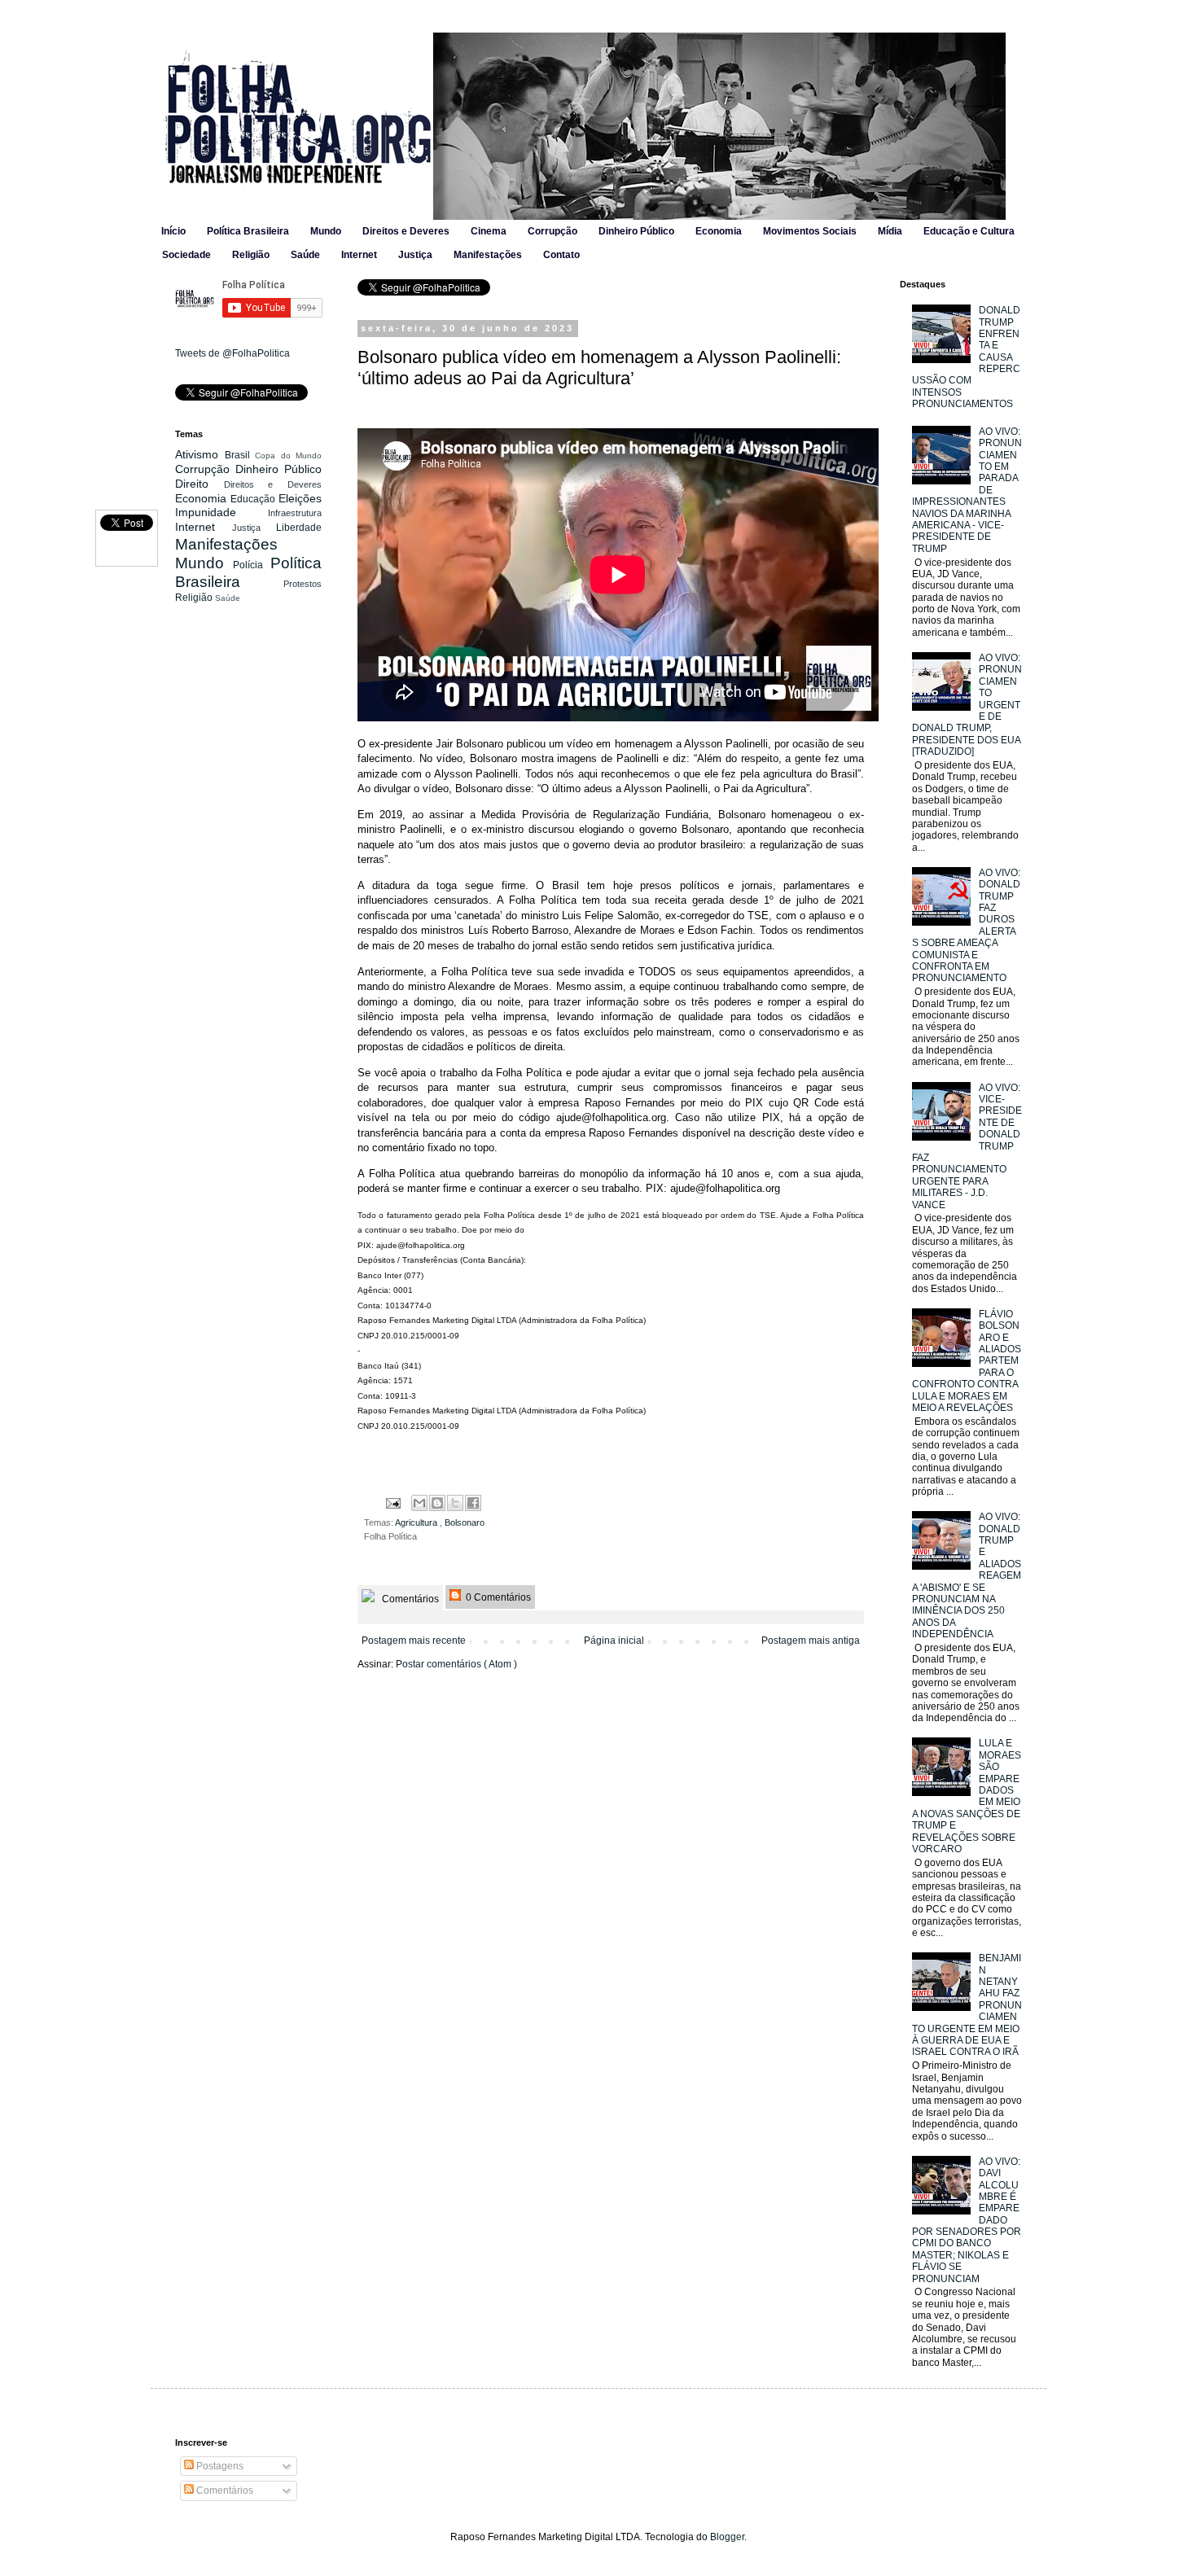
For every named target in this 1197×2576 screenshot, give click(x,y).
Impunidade (221, 512)
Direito (199, 484)
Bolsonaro (465, 1522)
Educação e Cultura (969, 231)
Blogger (727, 2537)
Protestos (303, 584)
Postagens (219, 2466)
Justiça (415, 255)
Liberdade (299, 528)
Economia (719, 231)
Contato (561, 255)
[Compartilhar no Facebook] (473, 1503)
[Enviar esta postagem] (392, 1502)
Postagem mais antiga (811, 1641)
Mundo (326, 231)
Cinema (489, 231)
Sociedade (186, 255)
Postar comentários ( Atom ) (456, 1664)
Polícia (252, 565)
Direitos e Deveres (406, 231)
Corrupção (552, 231)
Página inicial (614, 1641)
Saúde (305, 255)
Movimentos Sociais (810, 231)
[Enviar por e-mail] (419, 1503)
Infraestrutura (295, 513)
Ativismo (200, 454)
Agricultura (417, 1522)
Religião (251, 255)
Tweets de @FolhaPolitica (232, 353)
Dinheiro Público (636, 231)
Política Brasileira (248, 231)
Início (173, 231)
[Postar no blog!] (437, 1503)
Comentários (409, 1599)
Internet (359, 255)
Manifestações (488, 255)
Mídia (890, 231)
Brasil (240, 455)
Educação (254, 499)
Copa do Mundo (288, 456)
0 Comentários (497, 1597)
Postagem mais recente (414, 1641)
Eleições (300, 498)
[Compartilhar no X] (455, 1503)
